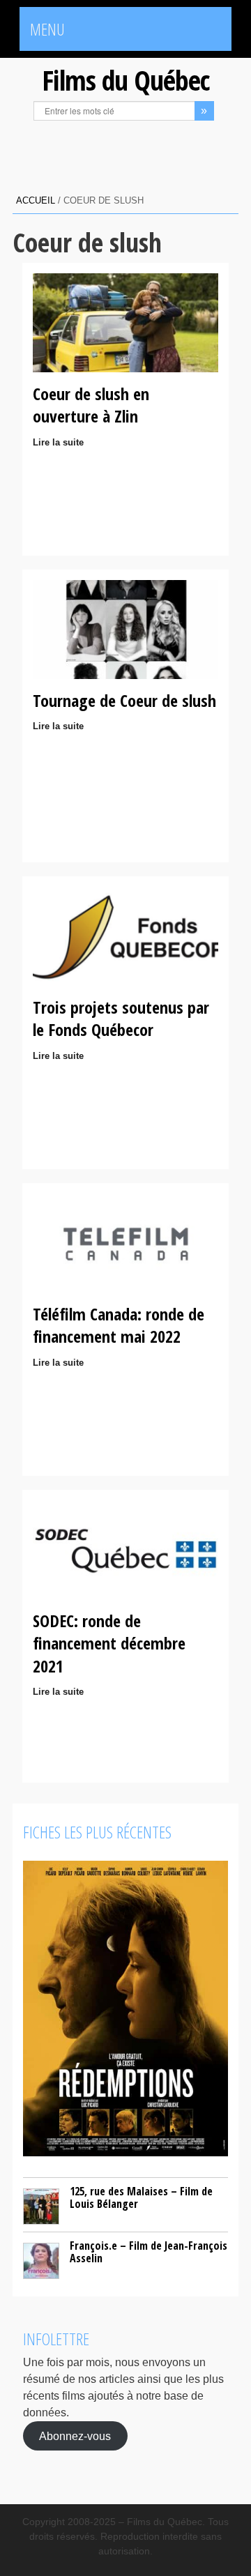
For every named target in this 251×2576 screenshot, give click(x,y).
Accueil (36, 200)
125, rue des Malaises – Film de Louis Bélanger (141, 2197)
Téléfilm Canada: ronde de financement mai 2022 (119, 1325)
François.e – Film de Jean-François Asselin (149, 2252)
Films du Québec (125, 80)
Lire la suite (58, 442)
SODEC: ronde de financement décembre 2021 (109, 1643)
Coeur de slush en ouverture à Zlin (91, 405)
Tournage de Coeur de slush (124, 700)
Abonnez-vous (75, 2436)
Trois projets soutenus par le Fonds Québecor (121, 1018)
